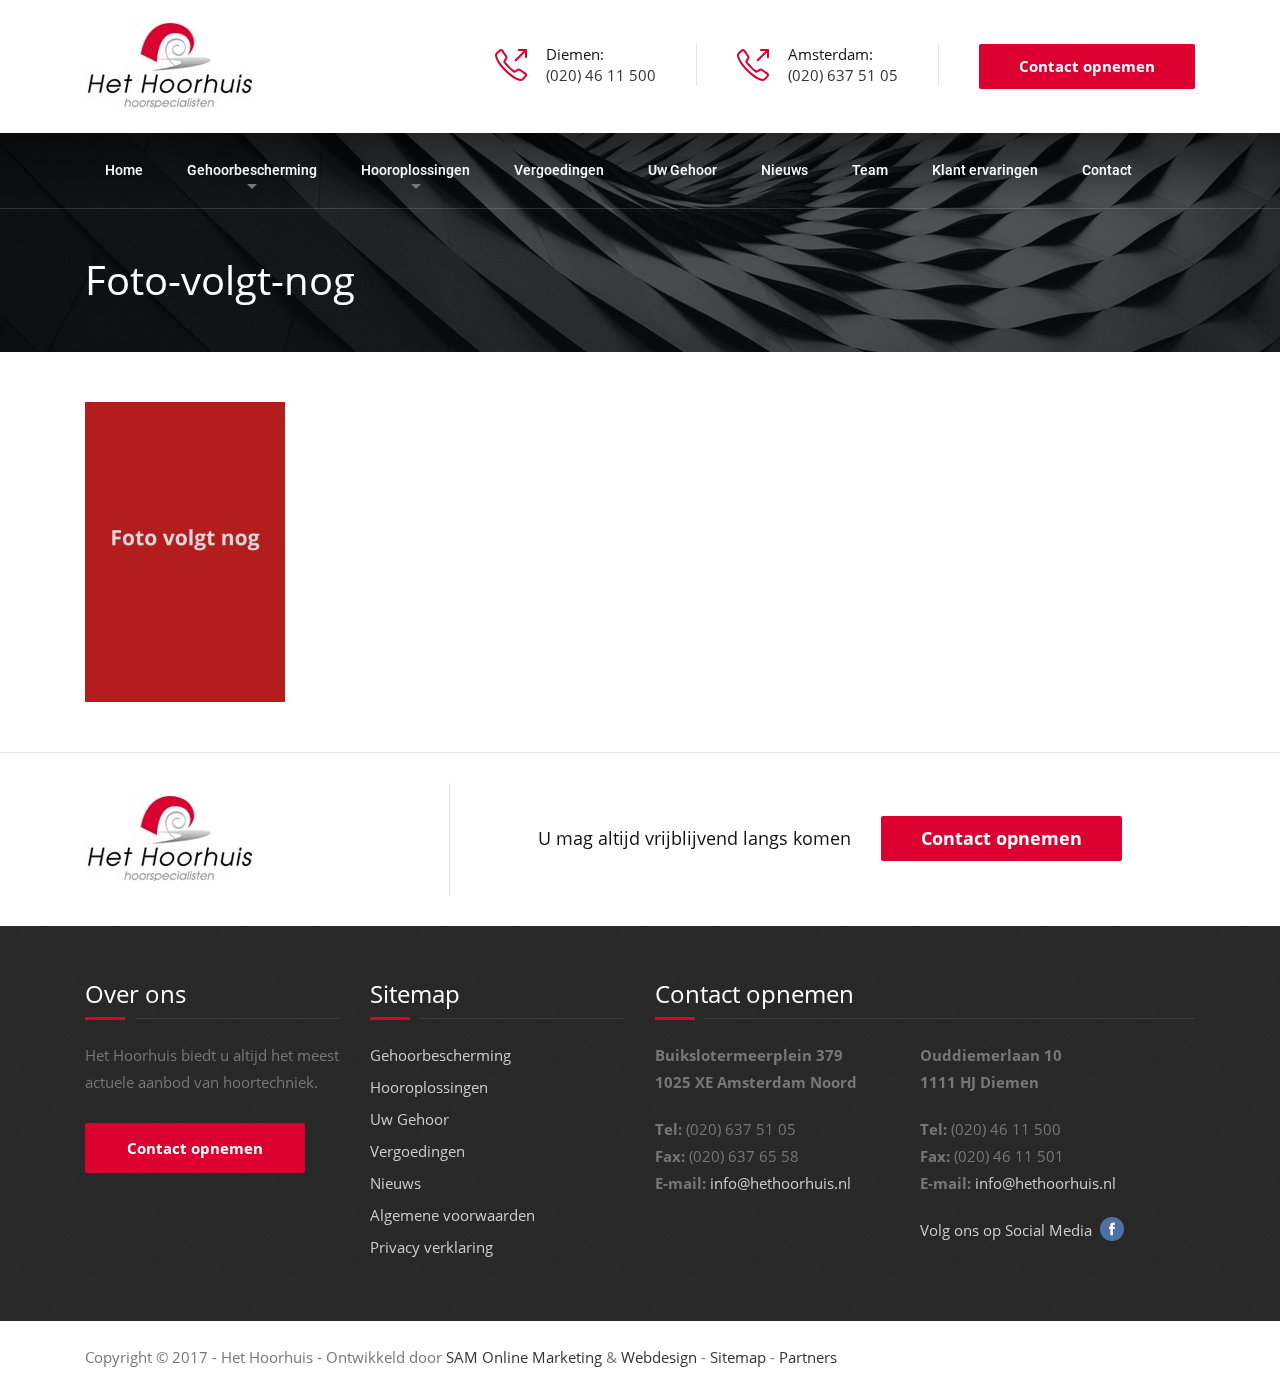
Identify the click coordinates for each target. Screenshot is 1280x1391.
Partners (808, 1357)
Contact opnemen (1087, 66)
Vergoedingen (559, 170)
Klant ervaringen (985, 170)
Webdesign (659, 1357)
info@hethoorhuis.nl (780, 1183)
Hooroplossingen (415, 170)
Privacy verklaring (431, 1247)
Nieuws (784, 170)
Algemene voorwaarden (452, 1215)
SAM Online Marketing (524, 1357)
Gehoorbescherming (252, 170)
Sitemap (738, 1357)
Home (124, 170)
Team (870, 170)
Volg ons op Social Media (1006, 1230)
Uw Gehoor (682, 170)
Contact (1107, 170)
